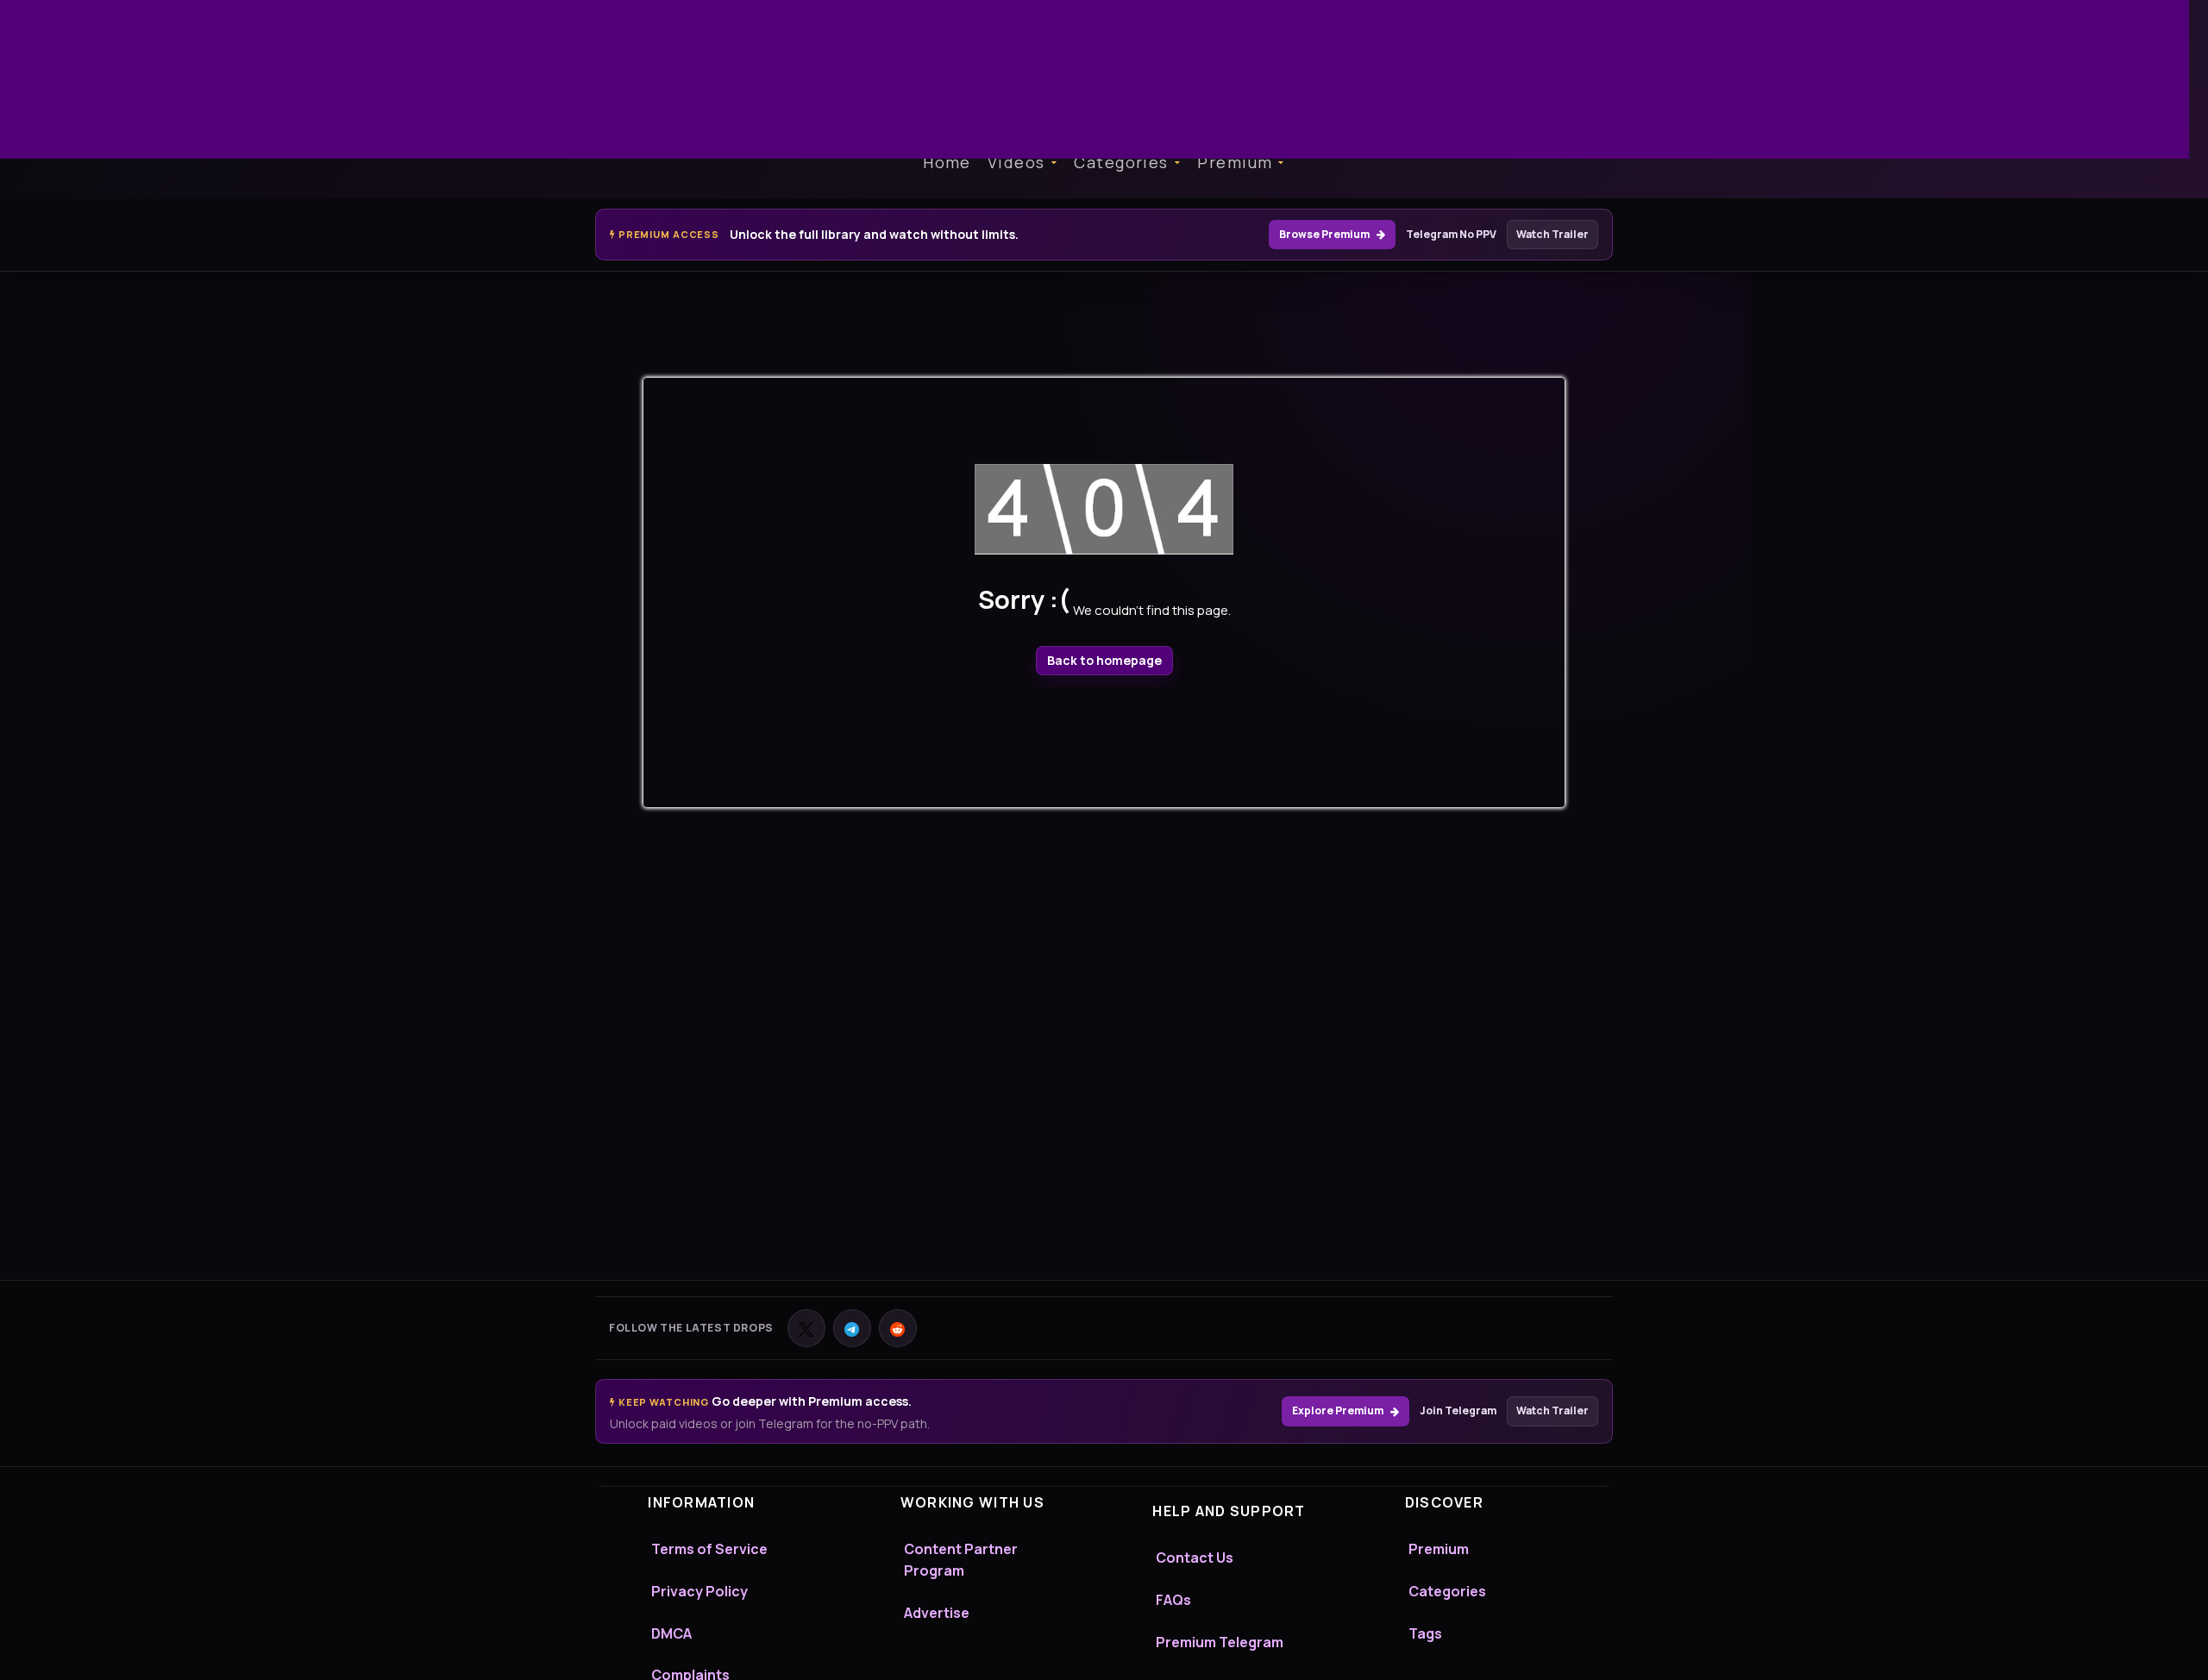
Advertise (937, 1613)
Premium (1235, 162)
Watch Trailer (1552, 234)
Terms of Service (709, 1549)
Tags (1425, 1633)
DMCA (671, 1633)
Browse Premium (1324, 234)
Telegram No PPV (1451, 234)
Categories (1121, 162)
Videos (1016, 162)
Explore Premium (1338, 1410)
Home (947, 162)
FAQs (1173, 1600)
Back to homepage (1104, 660)
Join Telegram (1458, 1410)
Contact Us (1195, 1558)
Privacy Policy (699, 1591)
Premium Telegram (1220, 1642)
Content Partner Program (961, 1560)
